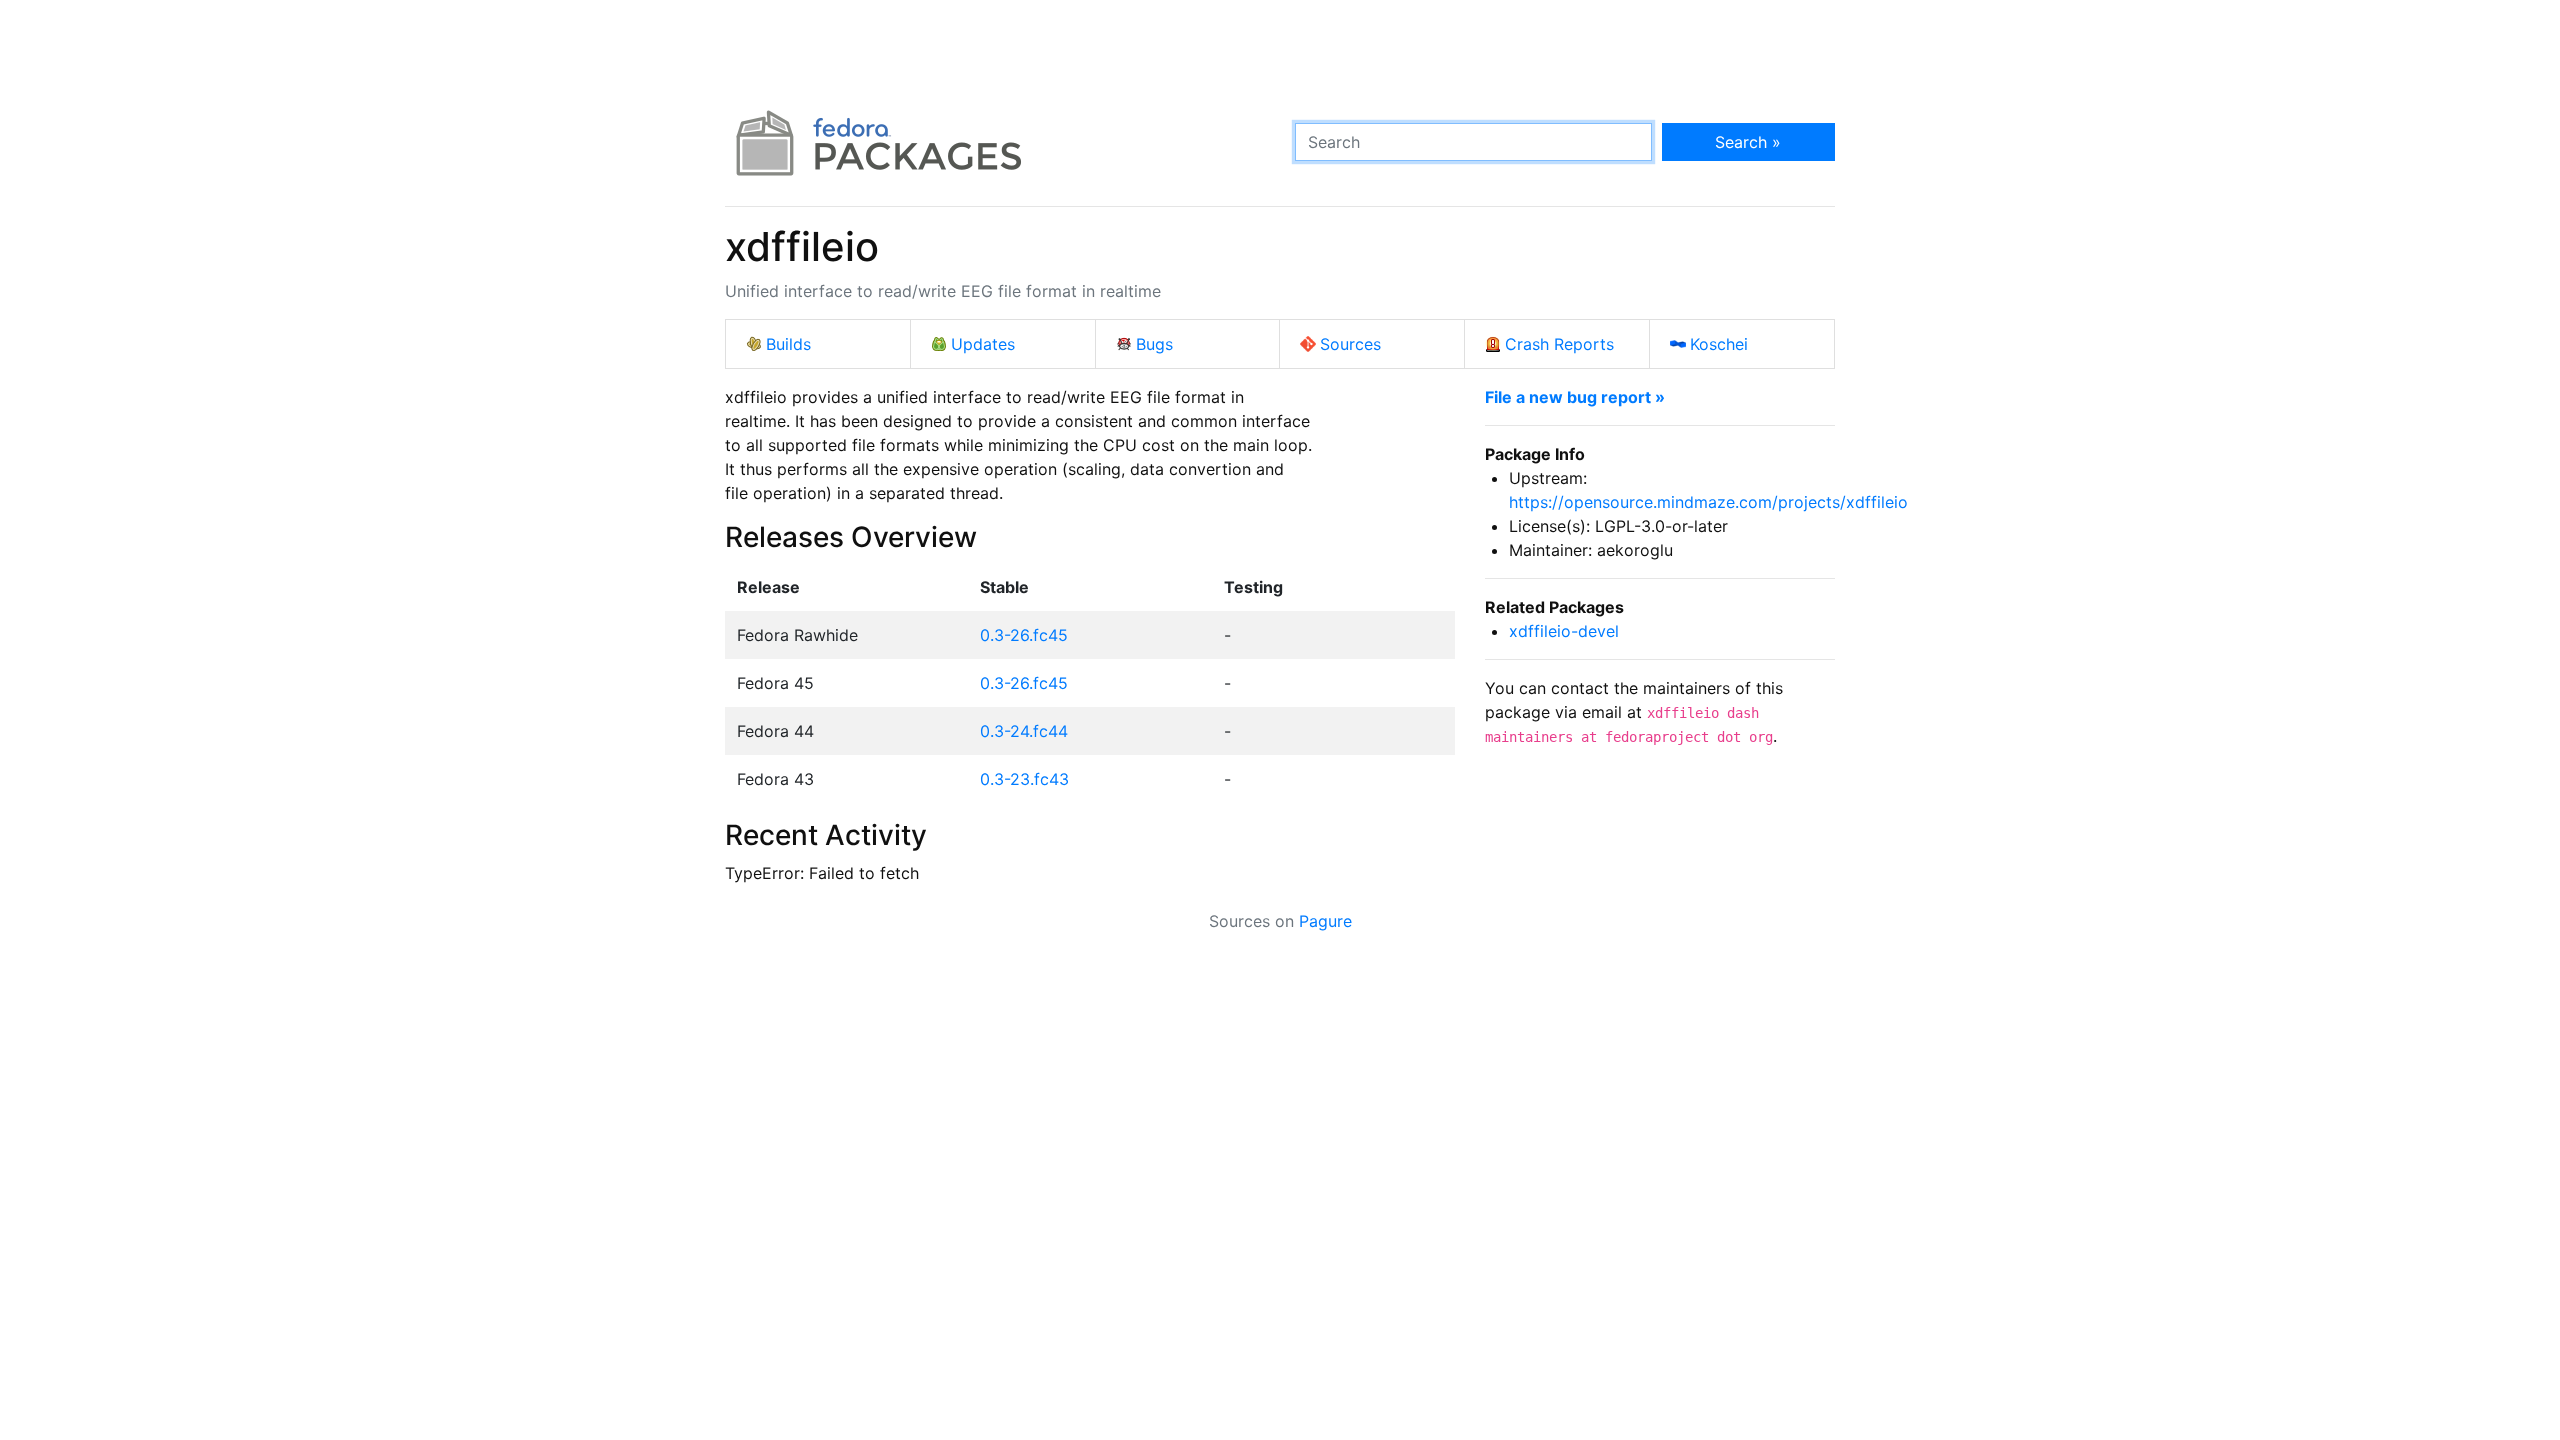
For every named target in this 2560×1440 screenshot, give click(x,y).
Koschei (1719, 344)
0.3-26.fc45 (1024, 635)
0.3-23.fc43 (1024, 779)
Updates (983, 344)
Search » (1748, 142)
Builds (788, 344)
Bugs (1154, 344)
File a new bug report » (1575, 397)
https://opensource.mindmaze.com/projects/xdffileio (1708, 502)
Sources (1350, 344)
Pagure (1325, 921)
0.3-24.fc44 (1024, 731)
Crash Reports (1559, 344)
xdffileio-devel (1564, 631)
